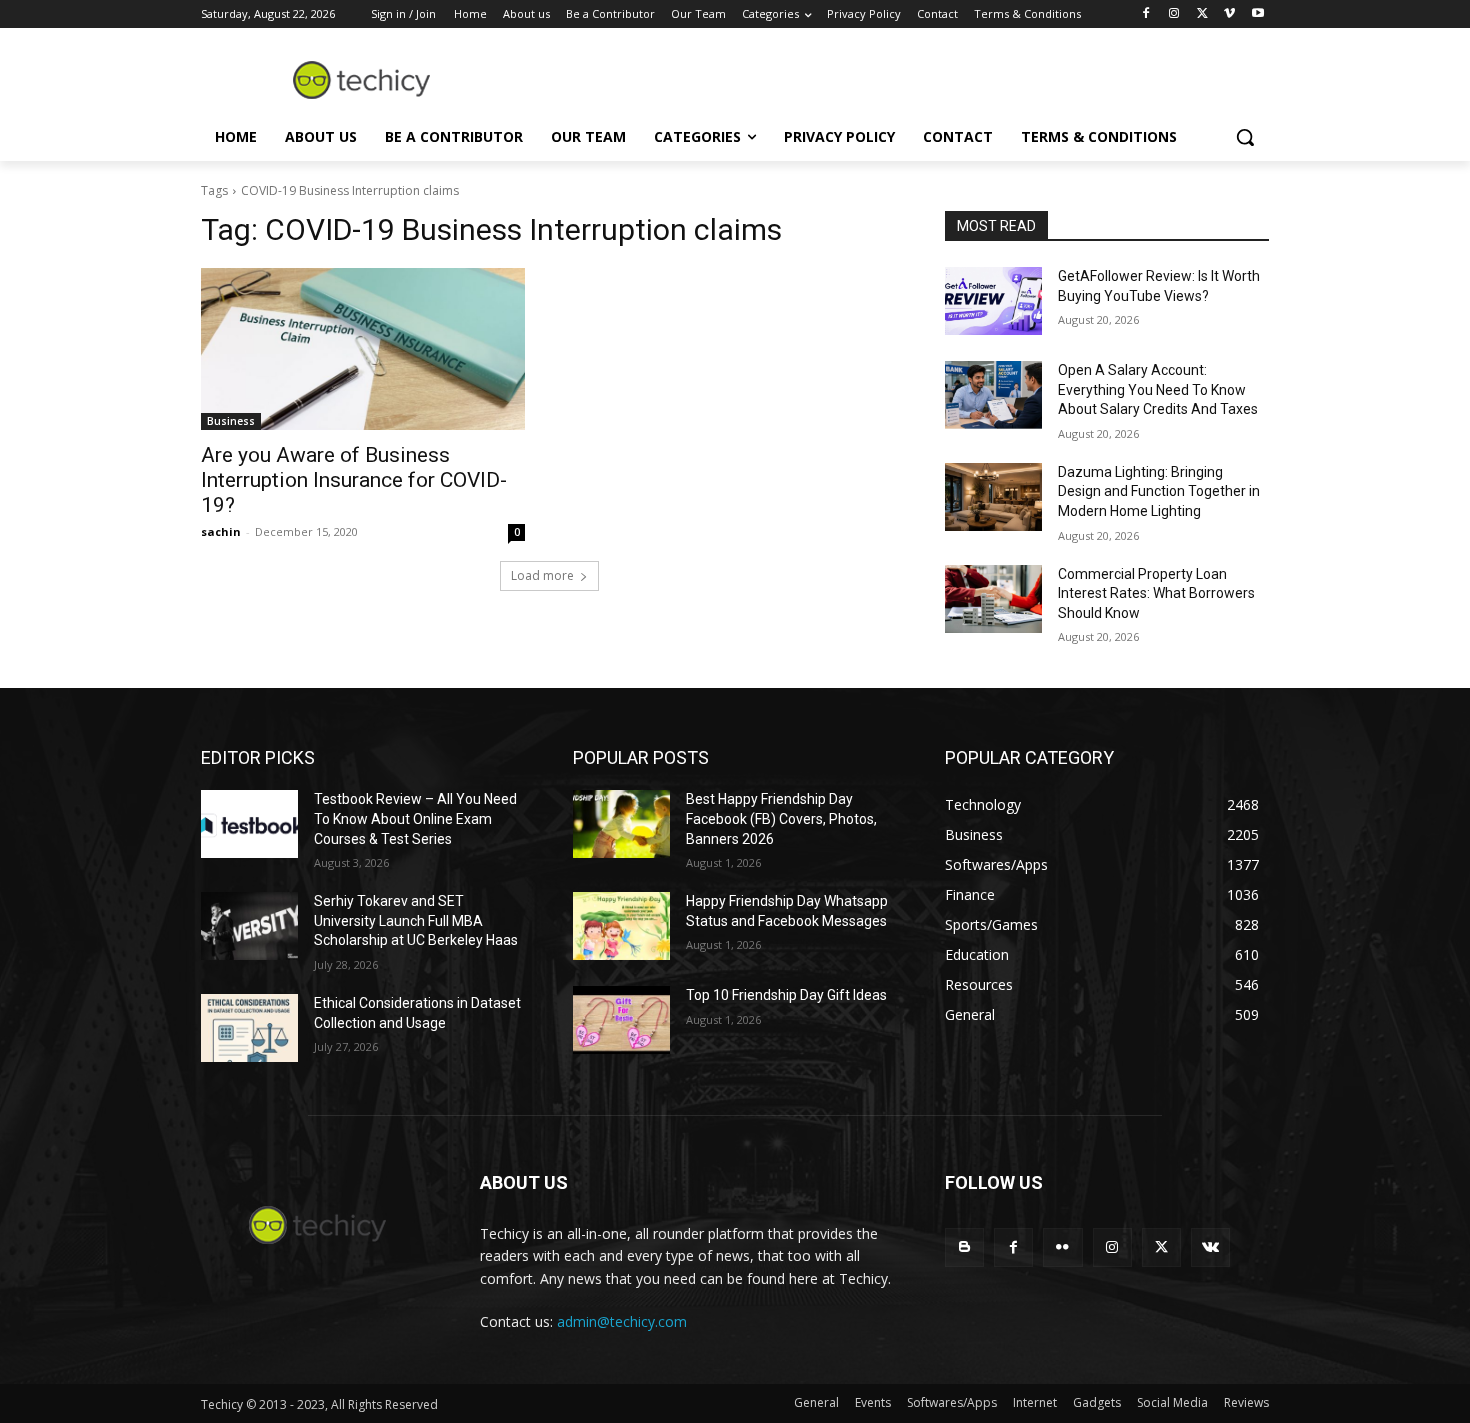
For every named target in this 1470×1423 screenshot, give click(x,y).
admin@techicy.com (622, 1321)
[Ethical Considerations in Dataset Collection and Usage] (249, 1028)
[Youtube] (1257, 14)
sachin (221, 531)
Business (231, 421)
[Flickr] (1062, 1247)
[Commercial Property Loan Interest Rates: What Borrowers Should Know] (993, 599)
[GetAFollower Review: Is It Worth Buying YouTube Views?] (993, 301)
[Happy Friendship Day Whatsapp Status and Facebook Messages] (621, 926)
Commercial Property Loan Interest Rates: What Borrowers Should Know (1156, 593)
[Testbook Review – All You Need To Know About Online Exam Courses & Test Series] (249, 824)
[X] (1202, 14)
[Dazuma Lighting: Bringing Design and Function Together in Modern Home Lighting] (993, 497)
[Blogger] (964, 1247)
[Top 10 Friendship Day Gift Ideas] (621, 1020)
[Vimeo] (1229, 14)
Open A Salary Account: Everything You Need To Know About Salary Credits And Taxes (1158, 389)
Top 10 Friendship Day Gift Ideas (786, 995)
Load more (542, 575)
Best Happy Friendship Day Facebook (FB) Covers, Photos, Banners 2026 (781, 818)
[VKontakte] (1210, 1247)
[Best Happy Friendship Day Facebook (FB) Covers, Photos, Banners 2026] (621, 824)
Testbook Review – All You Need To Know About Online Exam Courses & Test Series (415, 818)
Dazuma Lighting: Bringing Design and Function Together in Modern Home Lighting (1159, 491)
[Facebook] (1146, 14)
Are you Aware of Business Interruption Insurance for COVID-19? (354, 480)
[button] (1245, 137)
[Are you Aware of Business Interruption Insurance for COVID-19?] (363, 349)
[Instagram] (1174, 14)
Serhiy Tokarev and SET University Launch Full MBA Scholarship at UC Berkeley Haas (416, 920)
